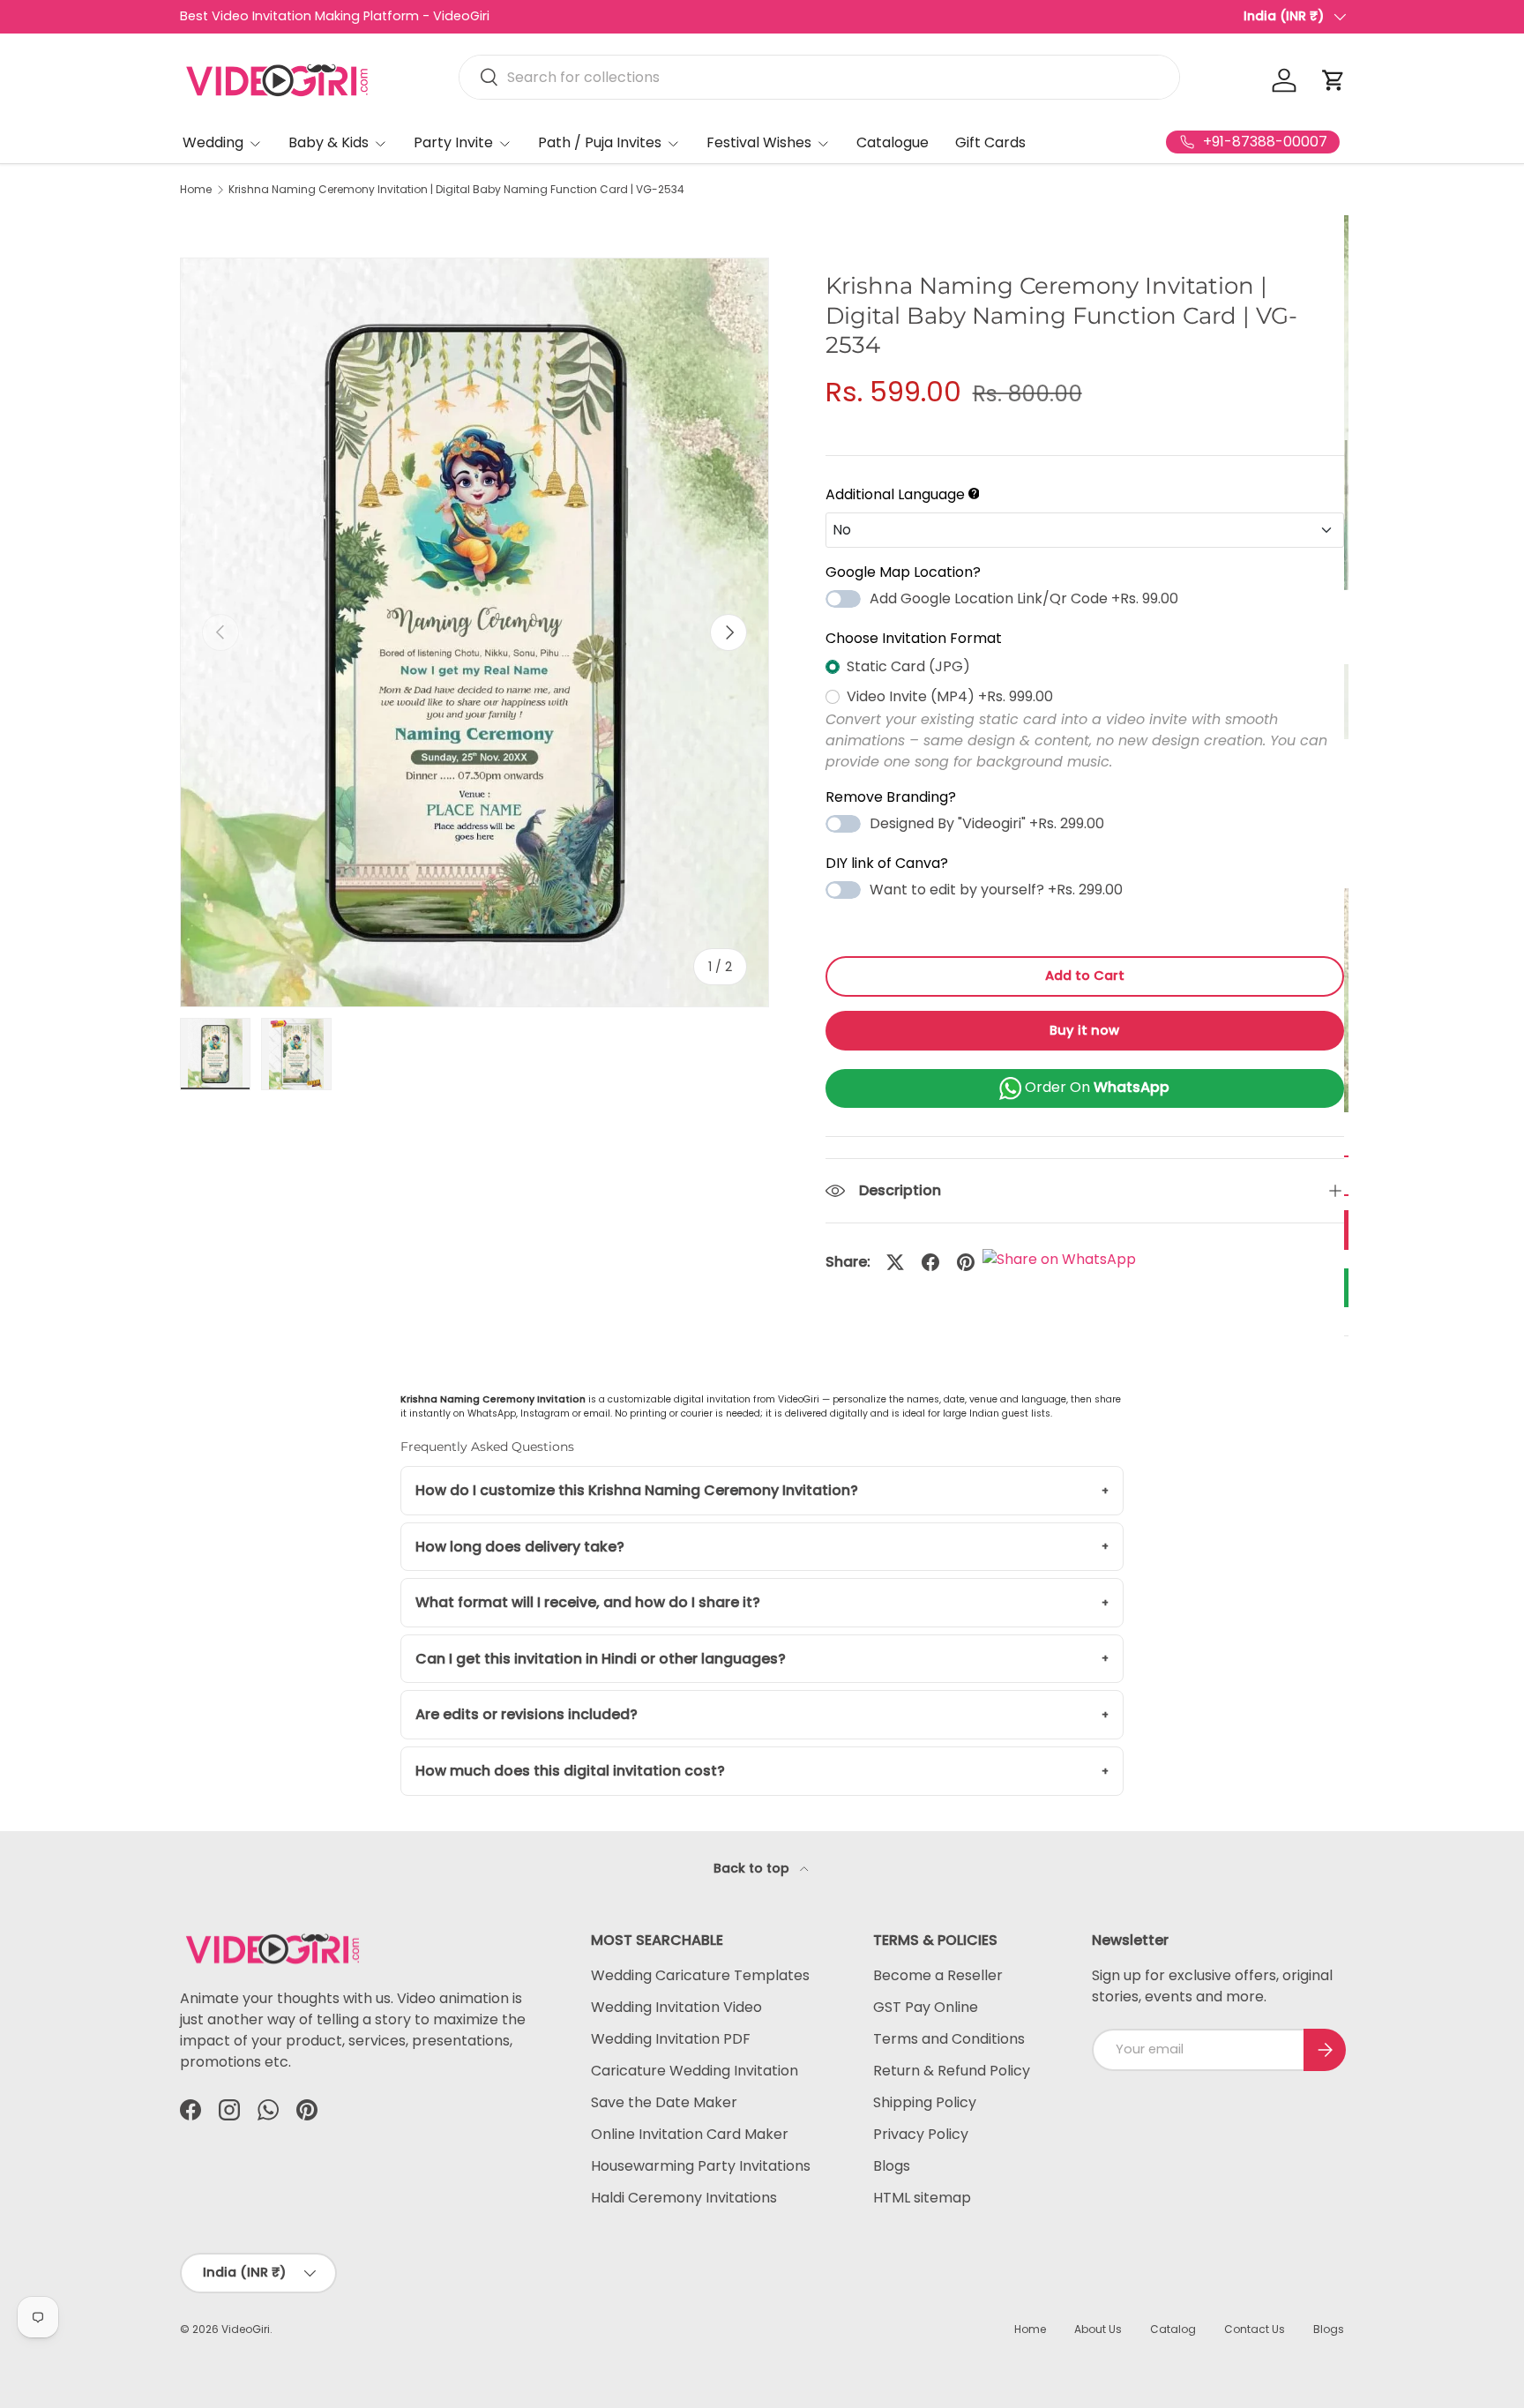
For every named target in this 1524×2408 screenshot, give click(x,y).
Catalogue (893, 142)
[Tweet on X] (895, 1262)
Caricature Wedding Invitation (695, 2071)
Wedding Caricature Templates (700, 1975)
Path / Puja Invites (600, 142)
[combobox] (819, 77)
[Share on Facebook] (930, 1262)
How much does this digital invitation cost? (570, 1771)
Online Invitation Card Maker (690, 2134)
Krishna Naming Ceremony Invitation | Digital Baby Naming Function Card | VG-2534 (456, 190)
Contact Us (1255, 2329)
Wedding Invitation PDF (671, 2039)
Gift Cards (990, 142)
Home (196, 190)
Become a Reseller (938, 1975)
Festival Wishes (759, 142)
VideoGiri (246, 2329)
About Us (1098, 2329)
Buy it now (1084, 1030)
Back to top (753, 1868)
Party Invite (453, 142)
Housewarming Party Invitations (701, 2166)
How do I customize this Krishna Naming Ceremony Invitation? (637, 1490)
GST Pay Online (926, 2007)
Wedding (213, 142)
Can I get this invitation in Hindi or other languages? (601, 1659)
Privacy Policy (921, 2134)
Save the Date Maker (664, 2102)
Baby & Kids (329, 142)
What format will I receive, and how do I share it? (588, 1602)
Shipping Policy (925, 2102)
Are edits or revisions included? (527, 1714)
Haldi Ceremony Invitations (684, 2198)
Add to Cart (1085, 976)
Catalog (1173, 2329)
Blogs (892, 2166)
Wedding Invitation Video (676, 2007)
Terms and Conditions (949, 2039)
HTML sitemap (922, 2198)
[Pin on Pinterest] (966, 1262)
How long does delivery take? (520, 1547)
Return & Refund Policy (952, 2071)
